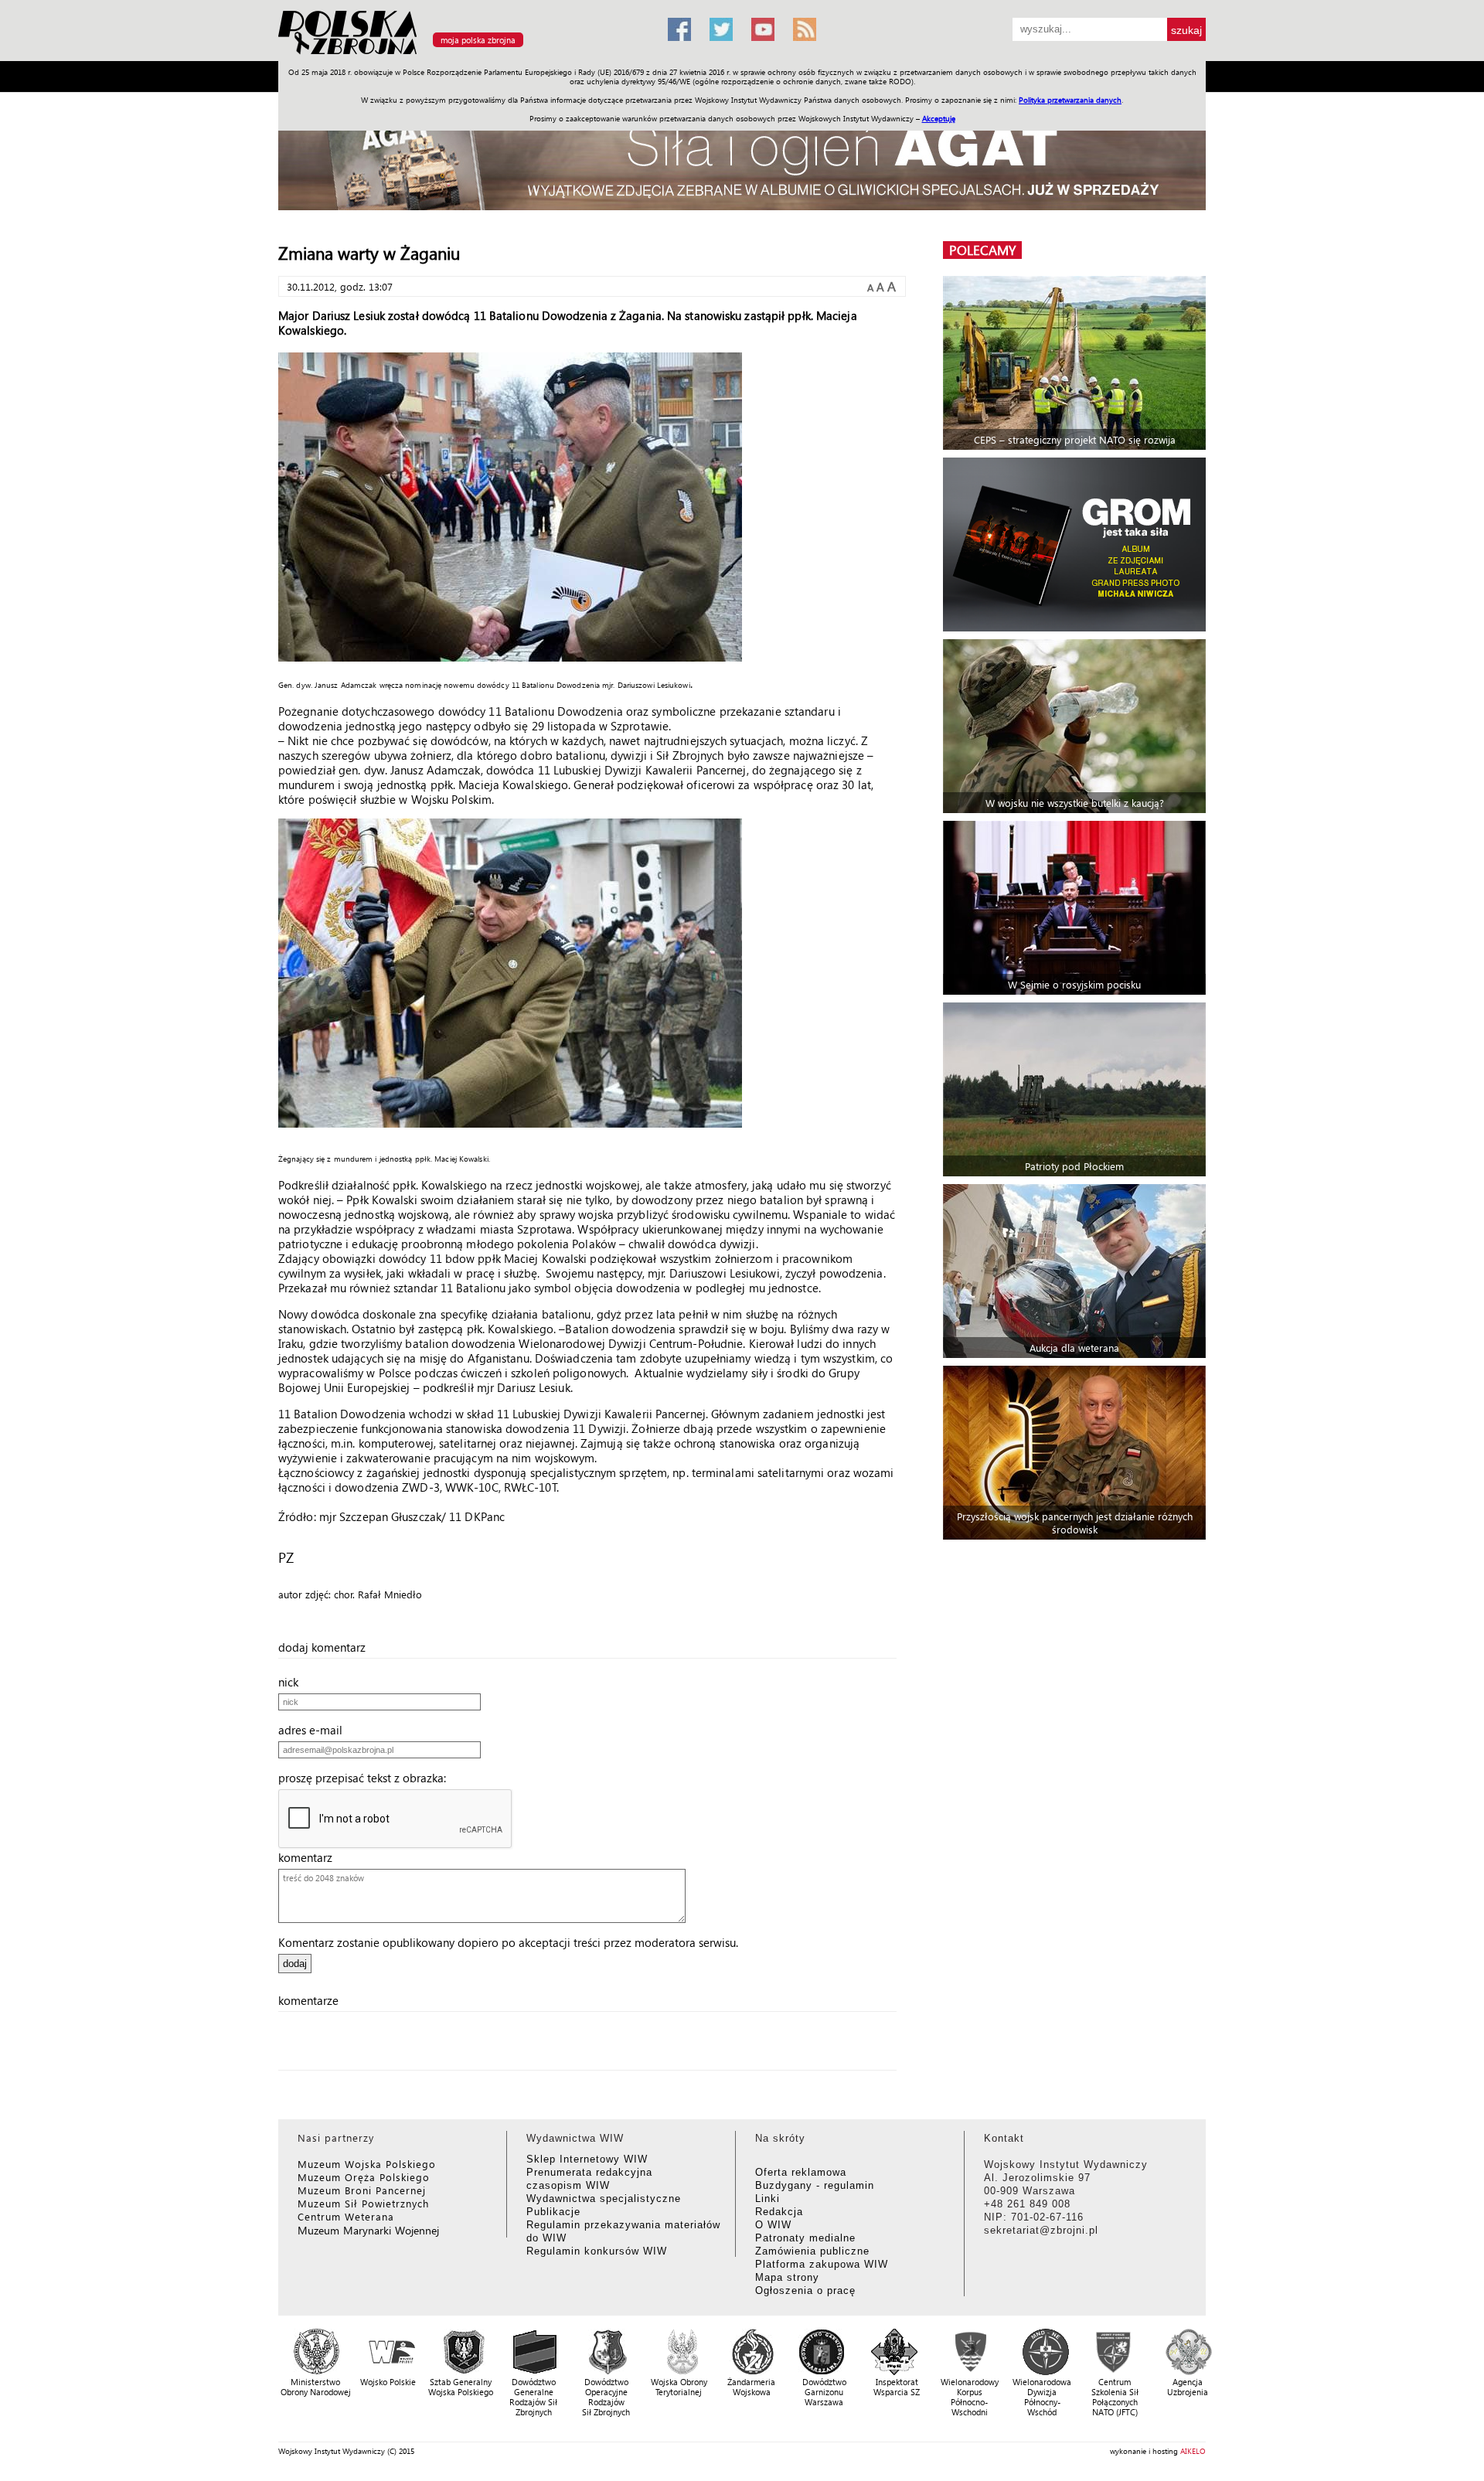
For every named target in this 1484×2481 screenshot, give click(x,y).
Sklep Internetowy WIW (587, 2159)
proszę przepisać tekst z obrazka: (367, 1778)
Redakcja (779, 2212)
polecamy (982, 250)
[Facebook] (679, 29)
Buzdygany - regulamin (815, 2185)
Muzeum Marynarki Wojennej (369, 2230)
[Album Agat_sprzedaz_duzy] (742, 158)
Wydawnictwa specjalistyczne (604, 2199)
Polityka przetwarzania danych (1070, 100)
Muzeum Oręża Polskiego (364, 2177)
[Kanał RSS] (805, 29)
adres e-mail (315, 1730)
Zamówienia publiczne (812, 2251)
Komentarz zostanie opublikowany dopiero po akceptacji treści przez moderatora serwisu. (508, 1942)
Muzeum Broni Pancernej (362, 2190)
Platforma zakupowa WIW (822, 2264)
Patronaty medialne (805, 2238)
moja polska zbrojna (478, 40)
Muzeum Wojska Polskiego (367, 2164)
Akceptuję (939, 118)
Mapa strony (787, 2277)
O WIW (773, 2225)
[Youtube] (763, 29)
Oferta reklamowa (801, 2172)
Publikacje (553, 2212)
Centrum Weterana (346, 2216)
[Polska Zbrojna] (464, 54)
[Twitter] (721, 29)
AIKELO (1193, 2451)
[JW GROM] (1076, 545)
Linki (768, 2199)
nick (293, 1682)
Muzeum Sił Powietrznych (363, 2203)
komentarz (310, 1857)
